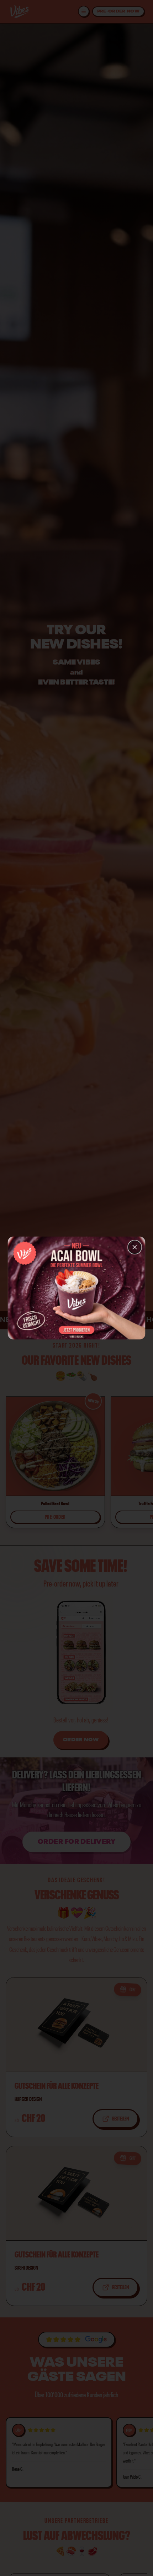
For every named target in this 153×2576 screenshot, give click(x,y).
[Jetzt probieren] (77, 1327)
